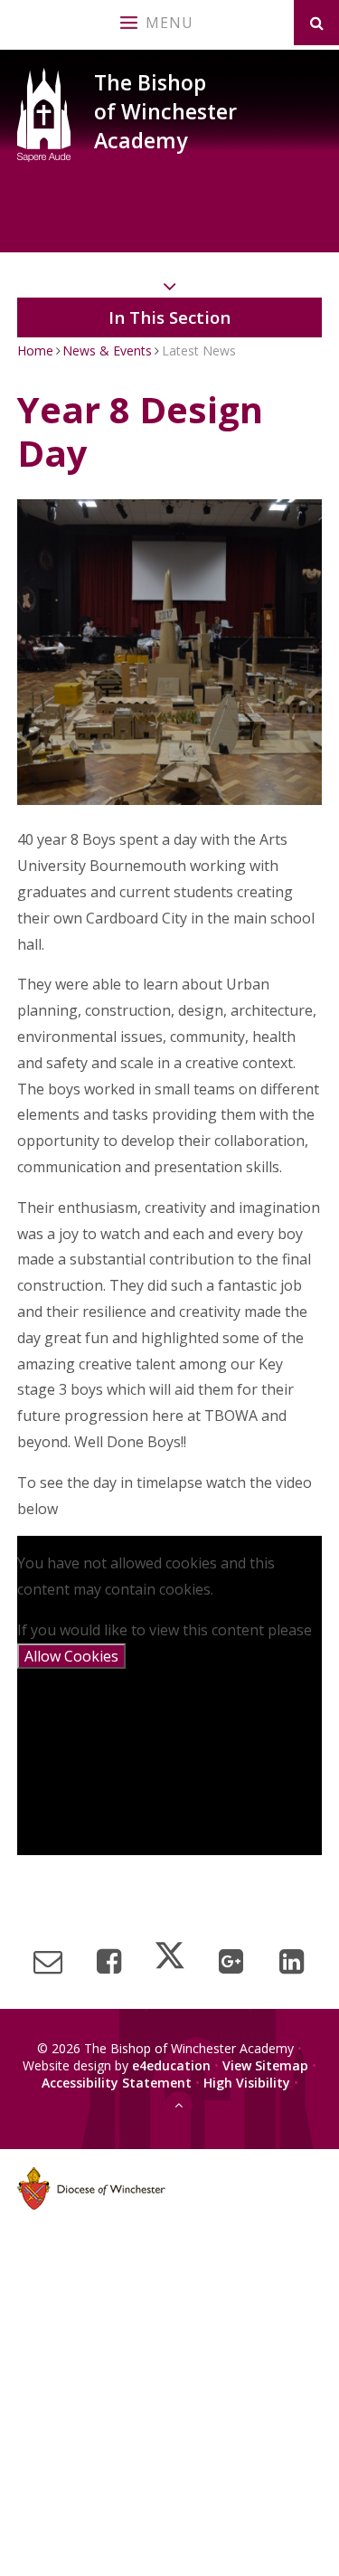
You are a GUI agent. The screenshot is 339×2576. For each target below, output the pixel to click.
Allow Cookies (71, 1656)
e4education (171, 2065)
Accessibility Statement (117, 2083)
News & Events (107, 350)
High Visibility (247, 2083)
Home (35, 350)
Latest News (199, 350)
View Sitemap (265, 2065)
